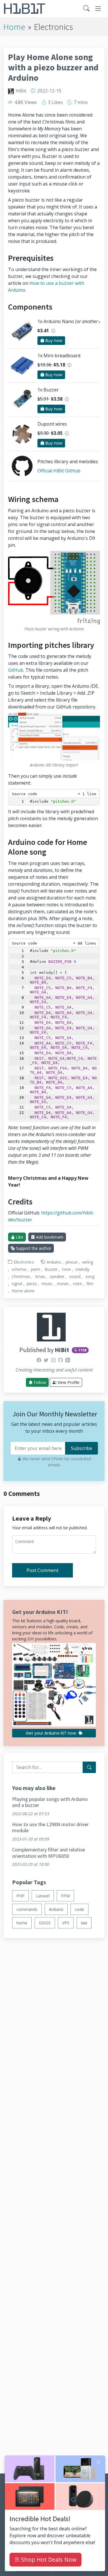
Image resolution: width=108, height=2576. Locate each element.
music (47, 1284)
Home (14, 27)
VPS (66, 1923)
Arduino (54, 1262)
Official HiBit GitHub (59, 471)
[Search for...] (89, 1767)
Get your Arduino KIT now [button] (51, 1733)
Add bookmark (49, 1237)
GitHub (16, 670)
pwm (35, 1269)
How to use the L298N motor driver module (50, 1827)
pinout (72, 1262)
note (77, 1284)
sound (75, 1276)
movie (63, 1284)
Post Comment (42, 1570)
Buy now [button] (53, 341)
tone (67, 1269)
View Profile (68, 1382)
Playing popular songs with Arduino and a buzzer (50, 1802)
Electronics (24, 1262)
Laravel (43, 1896)
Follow (39, 1382)
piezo (32, 1284)
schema (19, 1269)
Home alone (23, 1291)
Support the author (33, 1248)
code (79, 1909)
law (84, 1923)
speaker (57, 1276)
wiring (88, 1262)
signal (17, 1284)
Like (19, 1237)
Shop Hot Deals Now (48, 2559)
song (90, 1276)
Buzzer (51, 1269)
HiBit (21, 91)
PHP (20, 1896)
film (90, 1284)
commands (27, 1909)
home (22, 1923)
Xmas (40, 1276)
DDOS (45, 1923)
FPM (65, 1896)
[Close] (98, 2462)
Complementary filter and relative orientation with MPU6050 (49, 1853)
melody (82, 1269)
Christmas (21, 1276)
